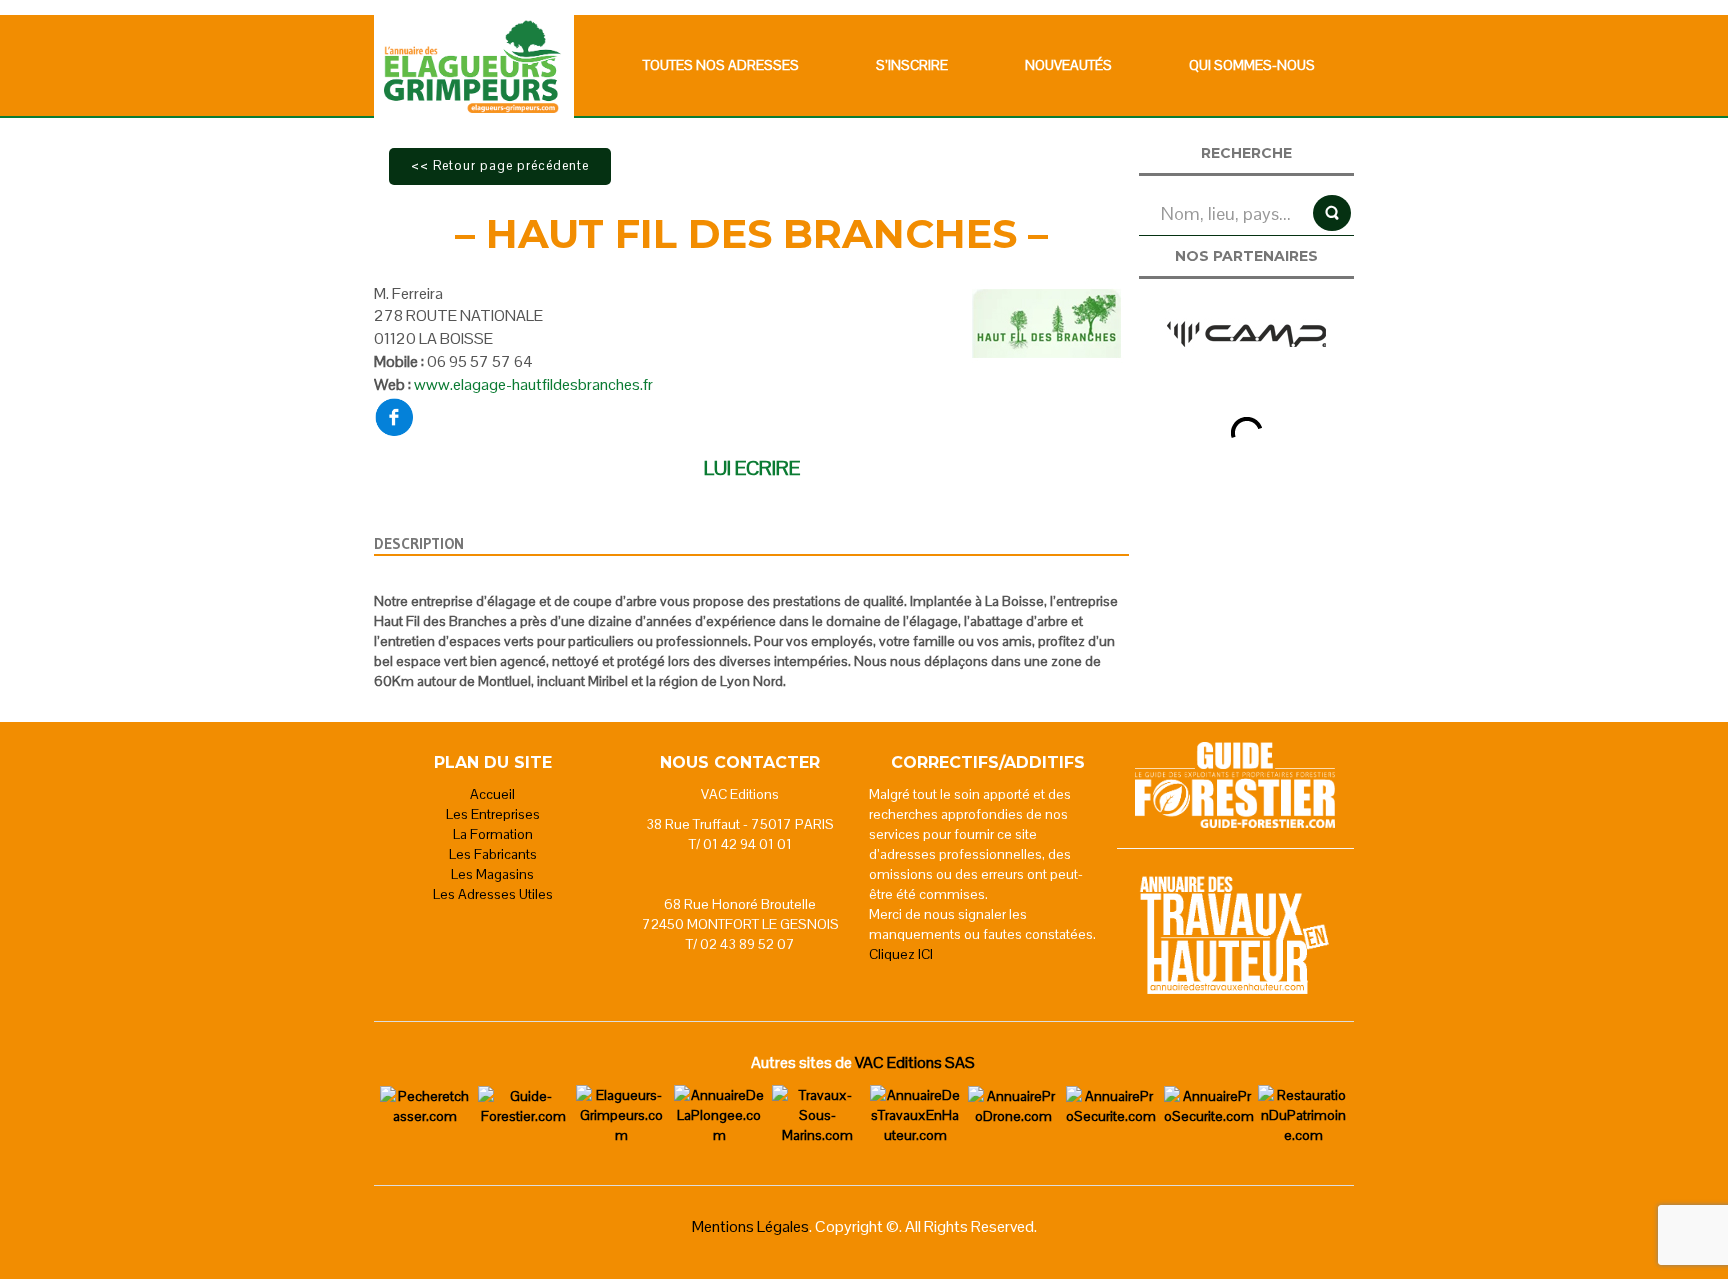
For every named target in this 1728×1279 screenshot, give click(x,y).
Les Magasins (492, 874)
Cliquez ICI (901, 954)
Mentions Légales (750, 1226)
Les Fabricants (493, 854)
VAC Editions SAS (915, 1062)
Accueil (492, 794)
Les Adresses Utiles (493, 894)
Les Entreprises (493, 814)
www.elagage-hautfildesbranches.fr (533, 384)
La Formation (493, 834)
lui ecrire (752, 468)
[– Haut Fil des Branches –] (1046, 321)
